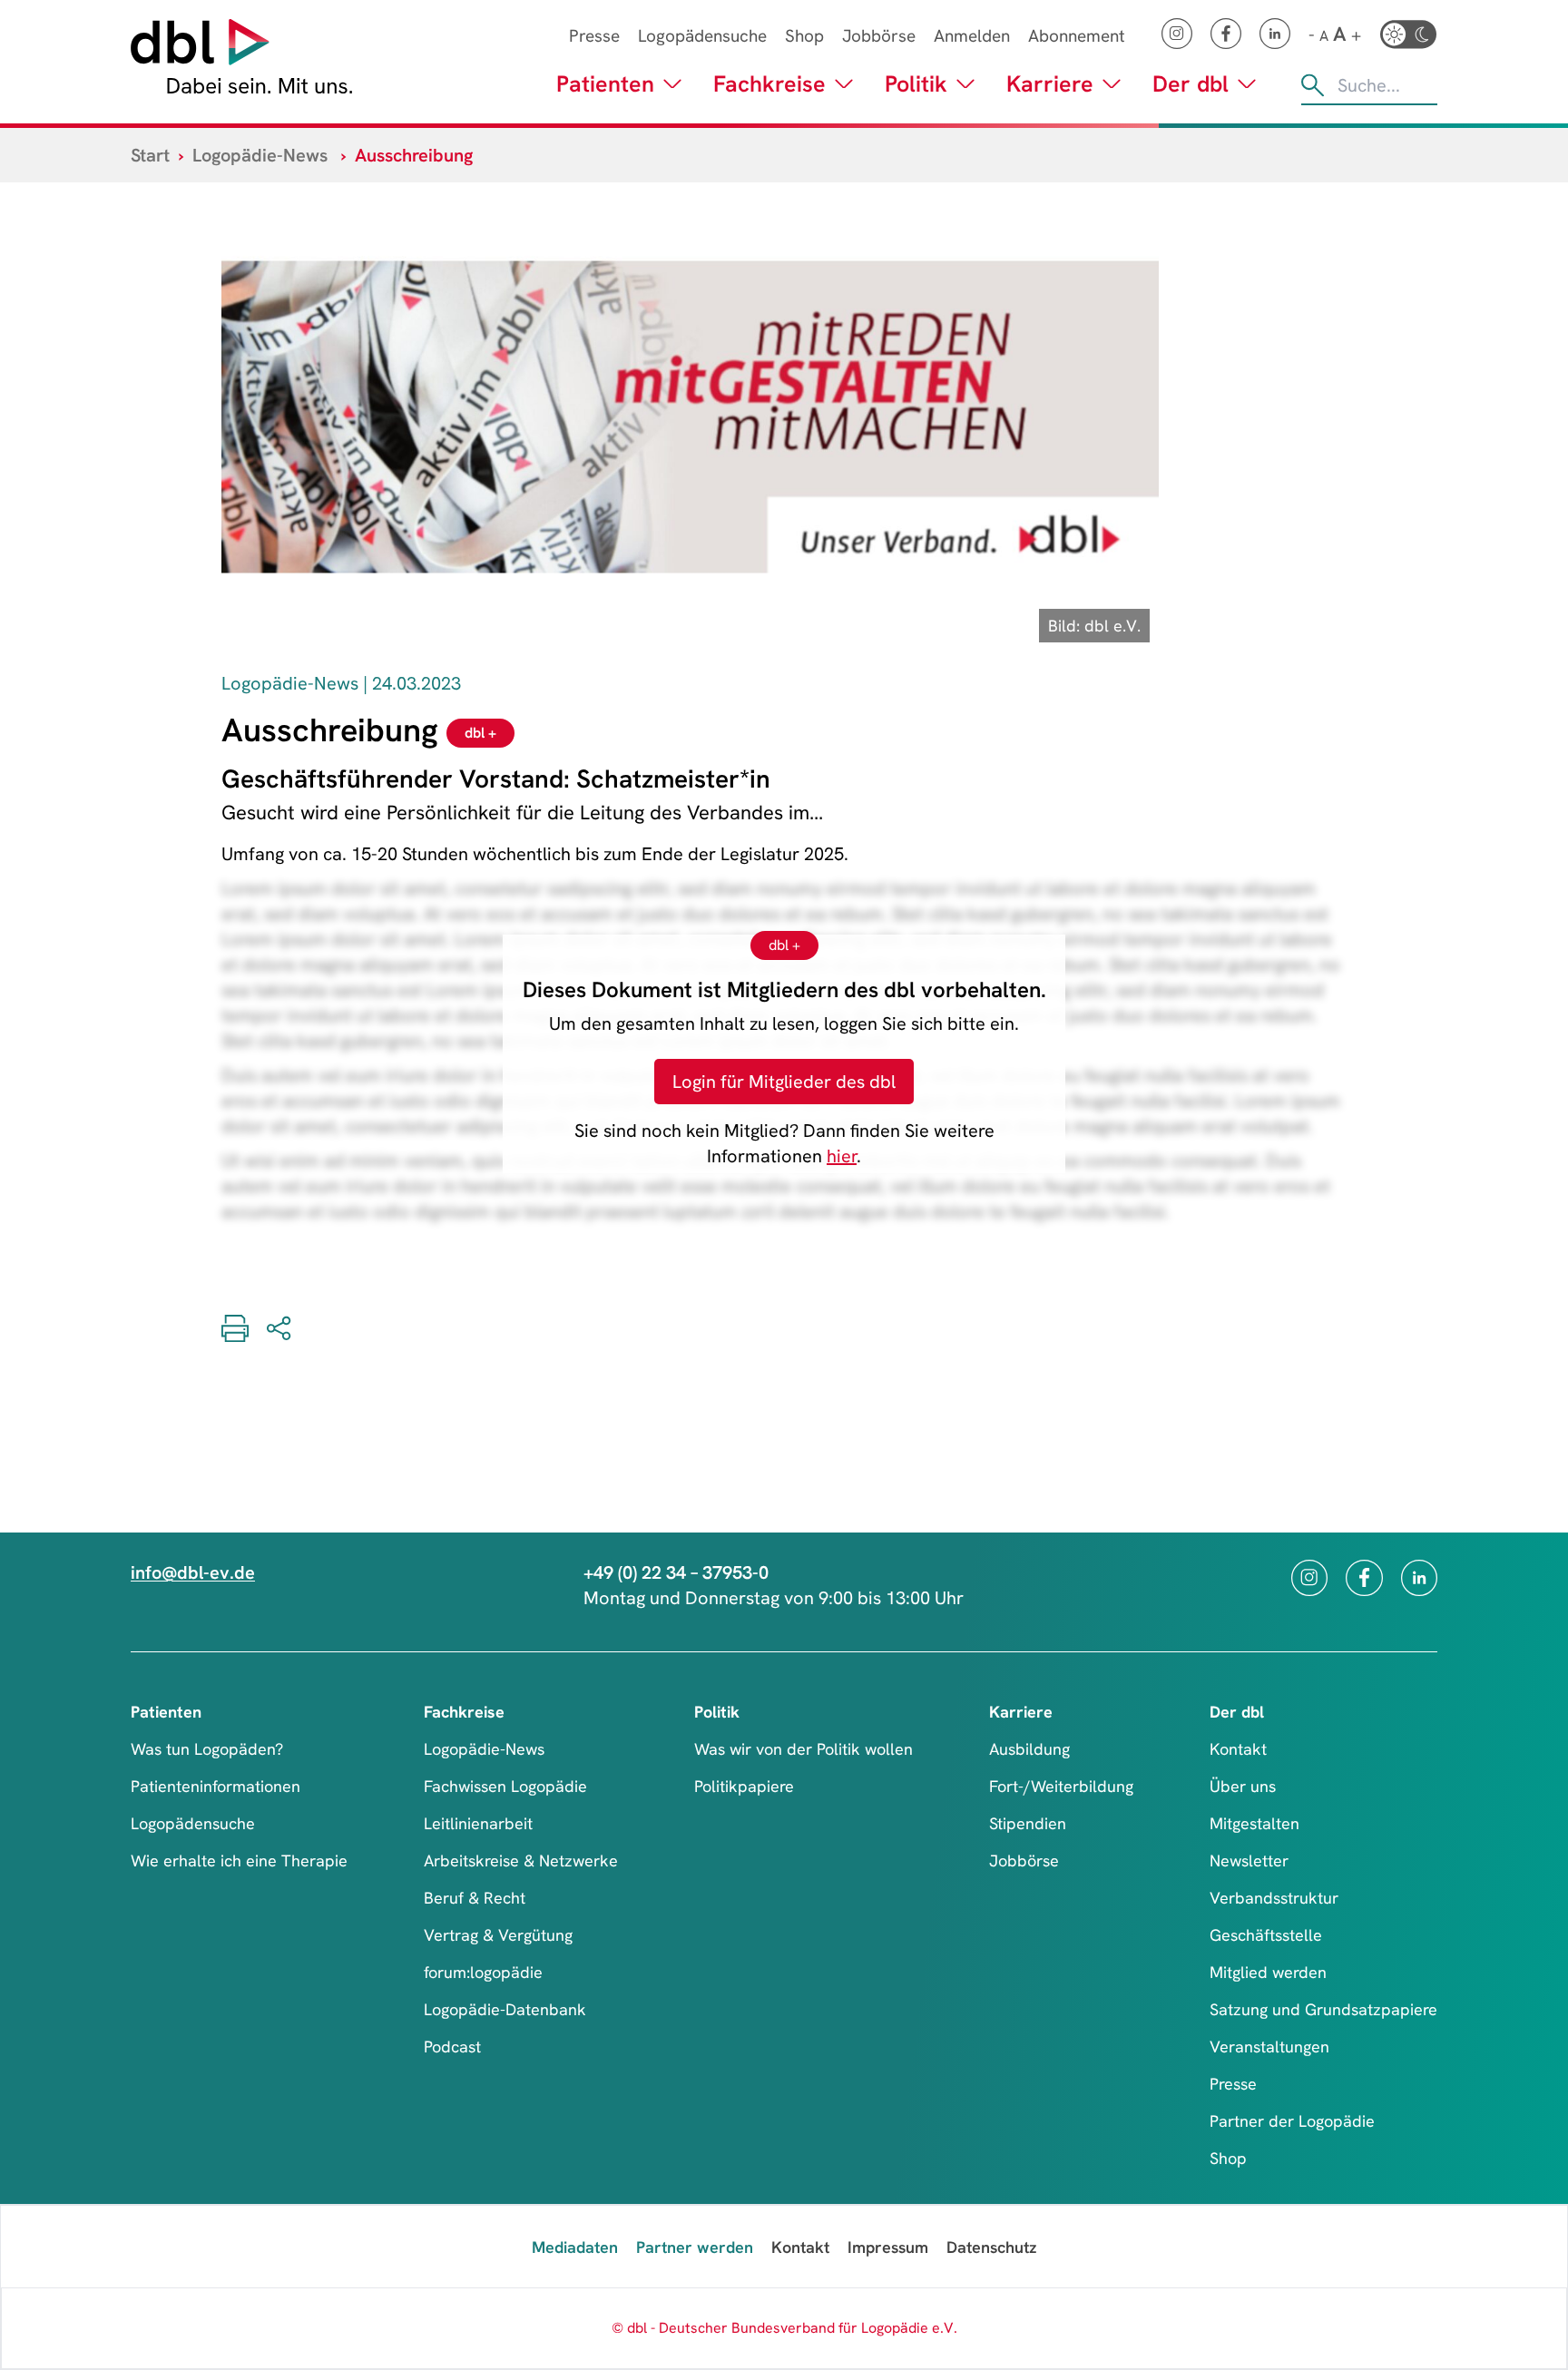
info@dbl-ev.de (193, 1572)
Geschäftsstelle (1266, 1935)
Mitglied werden (1268, 1972)
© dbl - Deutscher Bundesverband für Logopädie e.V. (784, 2328)
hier (842, 1156)
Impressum (888, 2247)
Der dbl (1191, 84)
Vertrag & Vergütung (498, 1935)
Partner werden (695, 2247)
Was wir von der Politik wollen (804, 1749)
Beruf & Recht (475, 1898)
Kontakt (1238, 1749)
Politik (916, 84)
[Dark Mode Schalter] (1408, 34)
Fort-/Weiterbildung (1061, 1786)
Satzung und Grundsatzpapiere (1323, 2009)
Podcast (452, 2047)
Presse (594, 36)
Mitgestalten (1254, 1823)
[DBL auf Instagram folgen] (1177, 34)
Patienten (605, 84)
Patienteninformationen (216, 1786)
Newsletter (1249, 1861)
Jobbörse (879, 36)
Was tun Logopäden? (207, 1749)
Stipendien (1028, 1823)
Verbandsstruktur (1274, 1898)
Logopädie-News (260, 155)
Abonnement (1077, 36)
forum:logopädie (483, 1972)
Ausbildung (1029, 1749)
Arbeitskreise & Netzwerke (521, 1861)
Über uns (1243, 1786)
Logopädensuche (702, 36)
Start (150, 155)
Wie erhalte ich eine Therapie (239, 1861)
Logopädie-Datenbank (505, 2009)
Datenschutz (991, 2247)
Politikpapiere (744, 1786)
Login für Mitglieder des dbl (784, 1082)
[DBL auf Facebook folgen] (1226, 34)
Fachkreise (769, 84)
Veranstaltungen (1269, 2047)
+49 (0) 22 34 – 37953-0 (676, 1572)
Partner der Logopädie (1292, 2121)
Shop (804, 36)
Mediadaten (575, 2247)
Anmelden (972, 36)
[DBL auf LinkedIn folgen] (1275, 34)
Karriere (1050, 84)
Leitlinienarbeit (478, 1823)
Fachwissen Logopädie (505, 1786)
